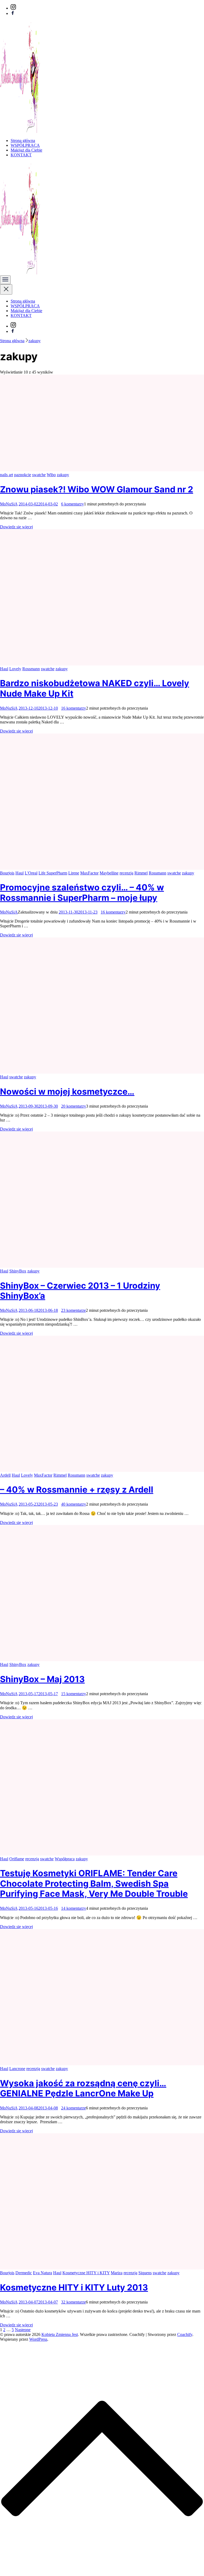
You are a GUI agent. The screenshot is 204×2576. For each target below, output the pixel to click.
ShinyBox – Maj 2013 (42, 1679)
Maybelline (109, 873)
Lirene (74, 873)
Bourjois (7, 873)
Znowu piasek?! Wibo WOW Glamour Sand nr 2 (97, 489)
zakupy (63, 475)
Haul (4, 669)
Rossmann (31, 669)
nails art (7, 475)
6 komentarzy (73, 504)
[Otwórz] (5, 280)
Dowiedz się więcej (16, 527)
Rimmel (141, 873)
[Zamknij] (6, 289)
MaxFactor (89, 873)
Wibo (51, 475)
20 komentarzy (74, 1106)
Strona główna (23, 141)
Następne (23, 2330)
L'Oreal (31, 873)
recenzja (126, 873)
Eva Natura (42, 2273)
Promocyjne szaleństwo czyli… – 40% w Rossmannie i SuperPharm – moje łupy (82, 892)
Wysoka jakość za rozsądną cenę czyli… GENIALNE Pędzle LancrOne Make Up (83, 2088)
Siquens (145, 2273)
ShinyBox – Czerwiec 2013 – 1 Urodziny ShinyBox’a (80, 1291)
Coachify (185, 2334)
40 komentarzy (74, 1504)
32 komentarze (73, 2302)
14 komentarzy (74, 1908)
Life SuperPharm (53, 873)
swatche (39, 475)
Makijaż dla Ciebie (26, 150)
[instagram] (13, 8)
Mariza (117, 2273)
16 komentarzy (74, 708)
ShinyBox (18, 1271)
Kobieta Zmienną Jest (60, 2334)
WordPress (38, 2339)
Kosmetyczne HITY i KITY (86, 2273)
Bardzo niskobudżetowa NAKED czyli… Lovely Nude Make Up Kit (95, 688)
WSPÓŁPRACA (25, 145)
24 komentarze (73, 2108)
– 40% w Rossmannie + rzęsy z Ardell (77, 1490)
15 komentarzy (74, 1694)
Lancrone (17, 2069)
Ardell (5, 1475)
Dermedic (24, 2273)
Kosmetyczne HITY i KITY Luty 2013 (74, 2287)
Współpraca (65, 1859)
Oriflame (17, 1859)
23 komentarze (73, 1310)
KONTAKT (21, 155)
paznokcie (23, 475)
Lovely (15, 669)
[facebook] (13, 13)
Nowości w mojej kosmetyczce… (67, 1092)
